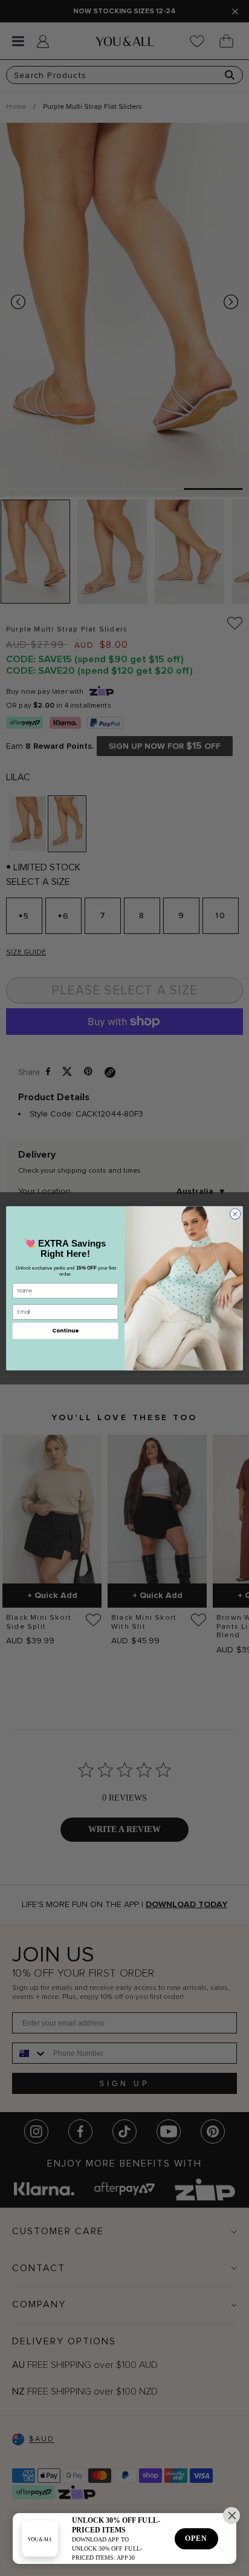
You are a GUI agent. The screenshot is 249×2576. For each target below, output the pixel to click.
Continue (65, 1330)
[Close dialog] (235, 1214)
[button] (231, 2516)
